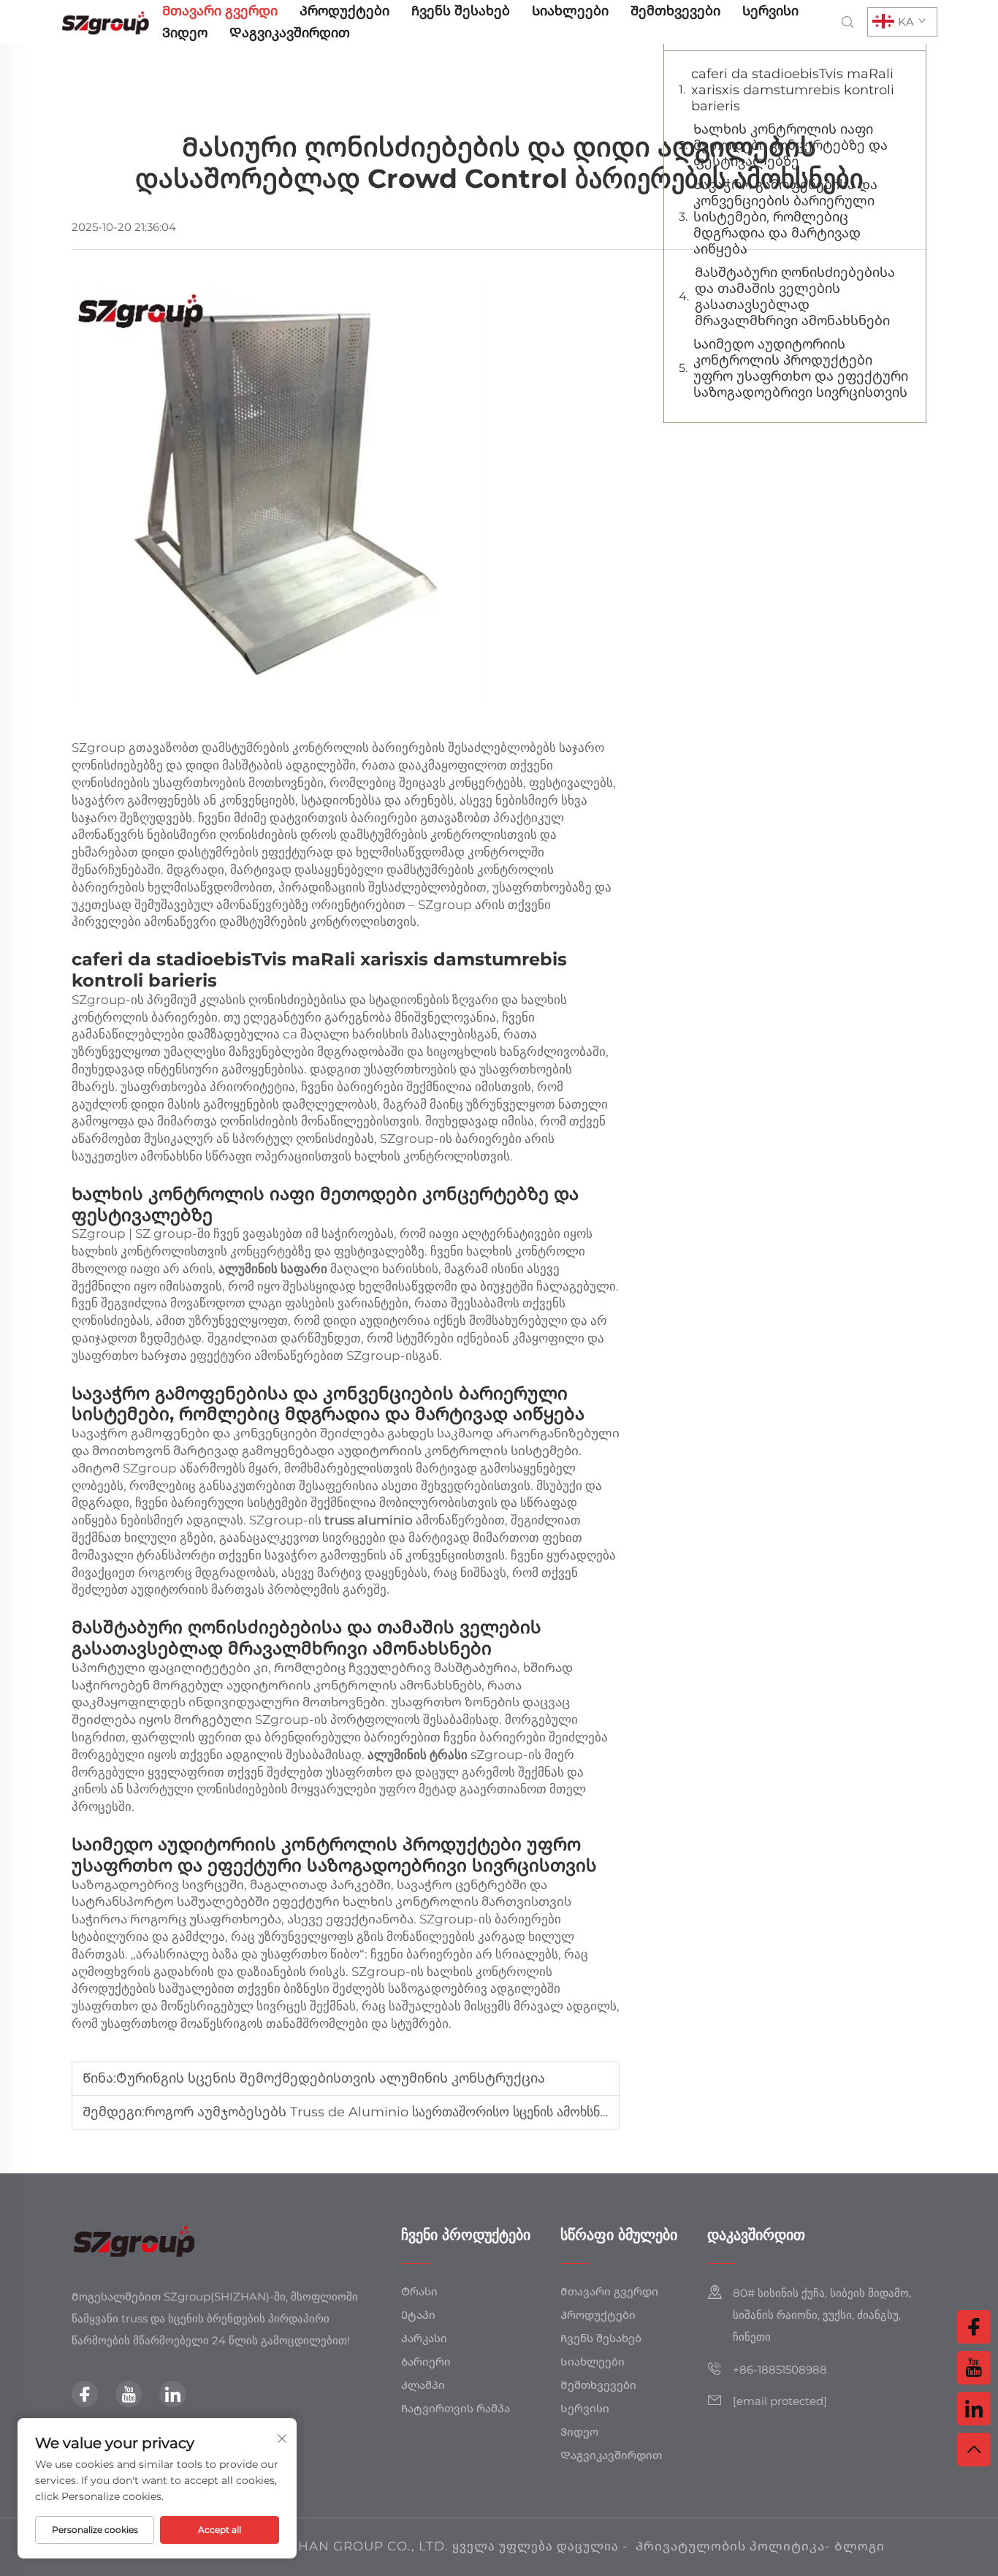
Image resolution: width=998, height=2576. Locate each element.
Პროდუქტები (344, 11)
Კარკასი (424, 2338)
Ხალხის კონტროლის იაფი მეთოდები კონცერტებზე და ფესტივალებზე (791, 145)
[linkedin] (172, 2394)
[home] (106, 21)
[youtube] (129, 2394)
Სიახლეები (570, 11)
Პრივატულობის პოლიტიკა (730, 2546)
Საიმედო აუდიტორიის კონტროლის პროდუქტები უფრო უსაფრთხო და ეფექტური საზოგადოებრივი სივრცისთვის (801, 368)
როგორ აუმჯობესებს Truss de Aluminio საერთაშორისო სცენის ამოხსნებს (382, 2112)
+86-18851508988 (780, 2370)
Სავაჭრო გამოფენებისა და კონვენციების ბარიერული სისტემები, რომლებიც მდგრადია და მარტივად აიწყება (785, 217)
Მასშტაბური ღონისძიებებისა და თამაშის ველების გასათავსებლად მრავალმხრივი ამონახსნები (795, 297)
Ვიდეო (185, 33)
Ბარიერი (426, 2362)
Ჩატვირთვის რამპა (456, 2408)
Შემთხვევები (675, 11)
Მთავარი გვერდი (220, 11)
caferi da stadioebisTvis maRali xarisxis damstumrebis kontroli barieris (793, 90)
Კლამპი (423, 2385)
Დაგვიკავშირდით (290, 33)
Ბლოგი (860, 2546)
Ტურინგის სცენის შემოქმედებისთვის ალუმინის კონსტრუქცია (331, 2078)
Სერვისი (770, 11)
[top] (974, 2450)
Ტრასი (419, 2291)
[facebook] (85, 2394)
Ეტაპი (418, 2315)
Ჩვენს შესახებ (461, 11)
